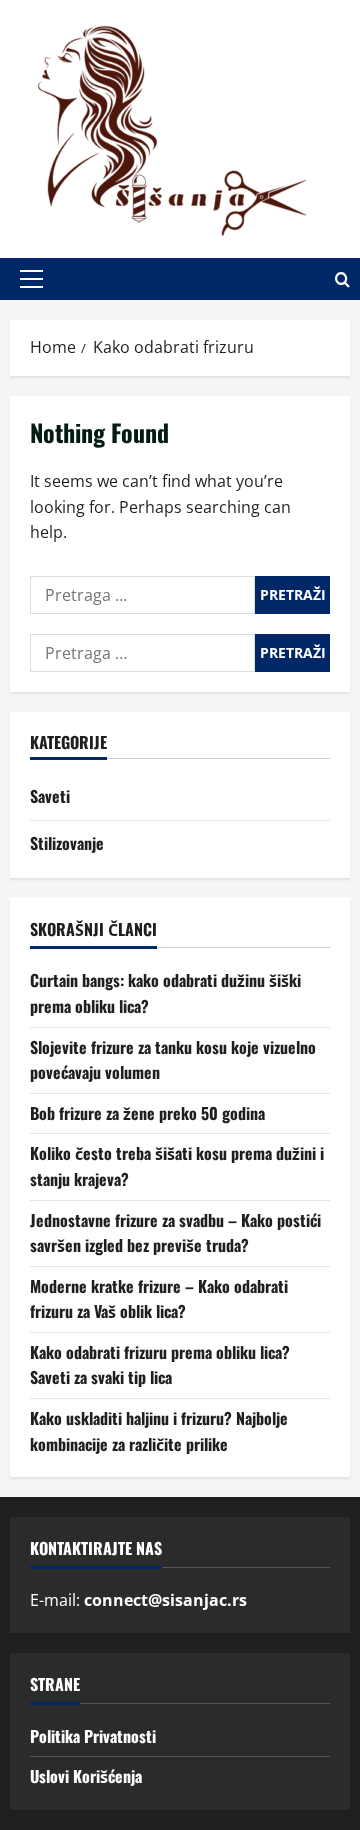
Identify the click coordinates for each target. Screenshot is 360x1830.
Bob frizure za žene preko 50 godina (147, 1113)
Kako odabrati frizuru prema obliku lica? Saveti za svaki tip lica (160, 1365)
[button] (31, 279)
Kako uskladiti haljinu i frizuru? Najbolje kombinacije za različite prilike (159, 1431)
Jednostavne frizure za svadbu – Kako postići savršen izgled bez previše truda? (175, 1233)
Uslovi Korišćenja (86, 1776)
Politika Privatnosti (93, 1736)
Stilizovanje (67, 843)
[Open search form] (342, 279)
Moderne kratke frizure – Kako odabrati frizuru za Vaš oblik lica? (159, 1299)
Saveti (50, 796)
